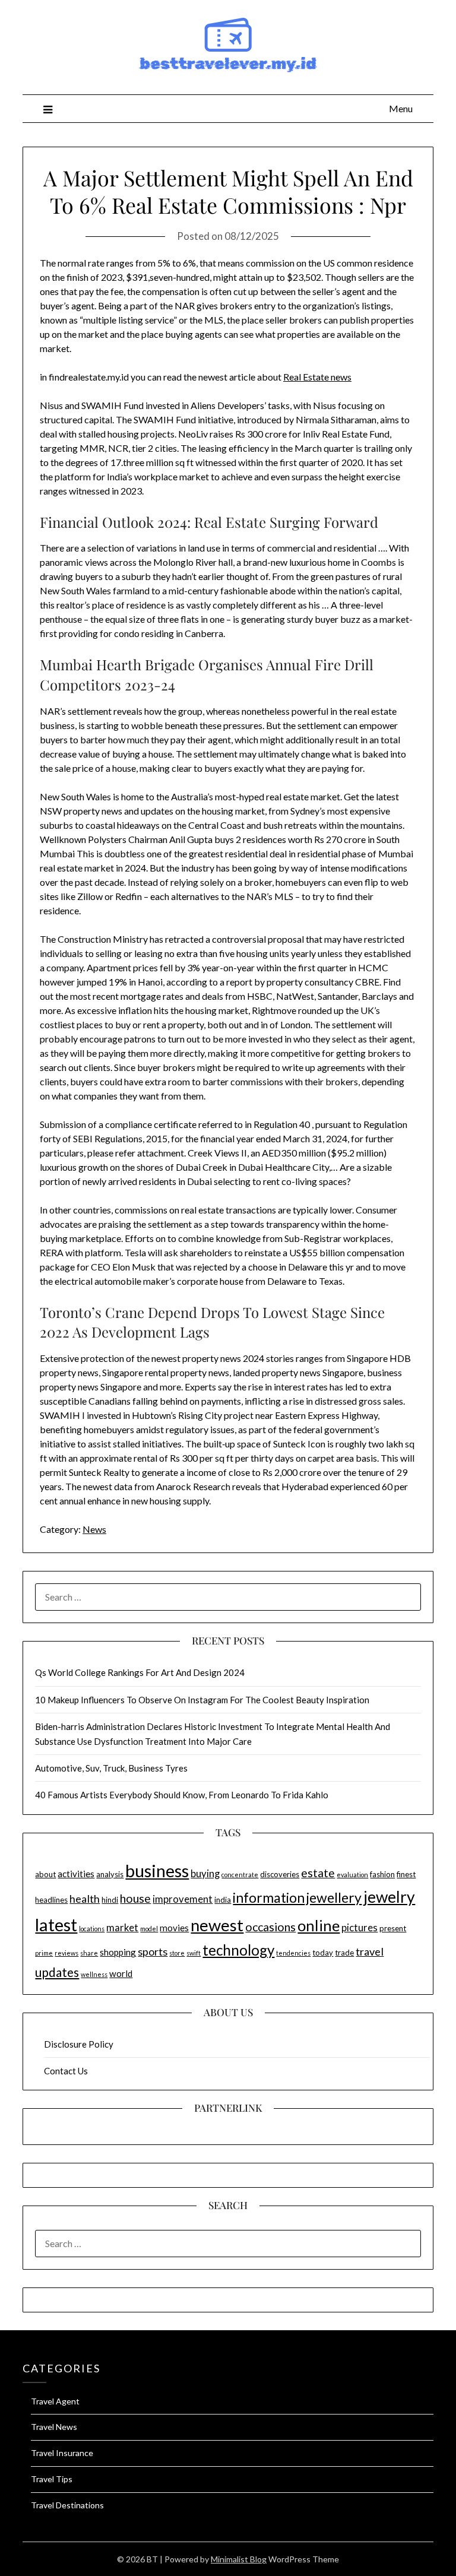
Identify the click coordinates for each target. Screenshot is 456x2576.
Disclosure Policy (79, 2044)
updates (57, 1972)
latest (56, 1924)
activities (76, 1874)
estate (318, 1873)
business (157, 1871)
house (135, 1898)
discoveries (280, 1874)
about (45, 1874)
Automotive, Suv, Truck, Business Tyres (111, 1768)
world (121, 1973)
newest (217, 1925)
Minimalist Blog (239, 2559)
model (149, 1929)
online (319, 1925)
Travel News (54, 2427)
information (269, 1897)
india (223, 1900)
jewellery (334, 1897)
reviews (66, 1953)
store (177, 1953)
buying (205, 1874)
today (323, 1953)
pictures (360, 1928)
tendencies (293, 1953)
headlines (51, 1900)
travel (370, 1951)
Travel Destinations (67, 2505)
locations (92, 1929)
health (85, 1899)
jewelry (389, 1897)
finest (406, 1874)
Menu (401, 108)
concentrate (240, 1875)
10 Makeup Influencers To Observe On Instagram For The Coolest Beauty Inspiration (202, 1700)
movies (174, 1928)
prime (44, 1953)
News (94, 1529)
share (89, 1953)
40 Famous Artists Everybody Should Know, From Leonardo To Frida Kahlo (182, 1795)
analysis (110, 1874)
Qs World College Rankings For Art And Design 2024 (140, 1672)
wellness (94, 1974)
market (122, 1928)
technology (238, 1950)
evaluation (352, 1875)
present (393, 1928)
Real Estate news (317, 377)
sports (153, 1951)
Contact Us (66, 2071)
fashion (382, 1874)
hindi (110, 1900)
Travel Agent (55, 2401)
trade (344, 1953)
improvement (183, 1899)
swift (194, 1953)
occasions (270, 1927)
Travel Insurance (62, 2453)
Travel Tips (52, 2479)
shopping (118, 1952)
